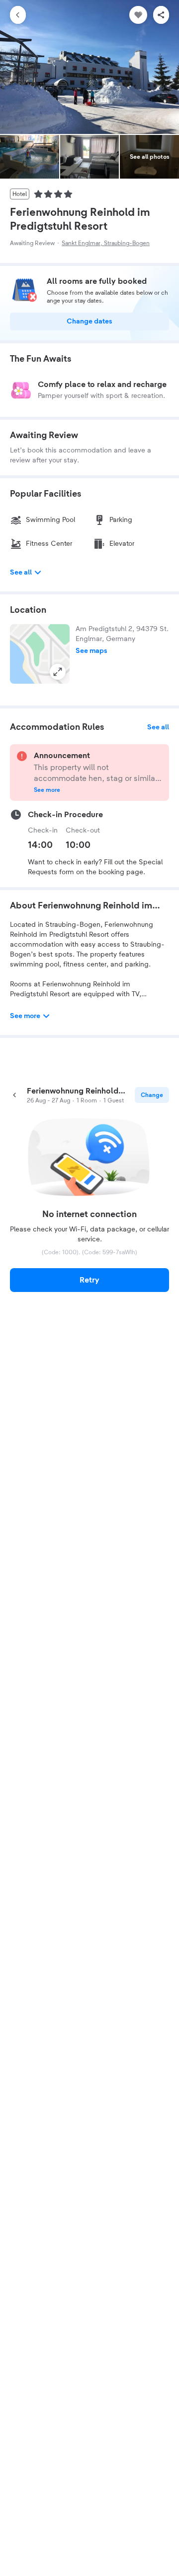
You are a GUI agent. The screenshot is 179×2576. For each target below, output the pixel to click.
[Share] (161, 15)
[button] (40, 654)
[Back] (18, 15)
